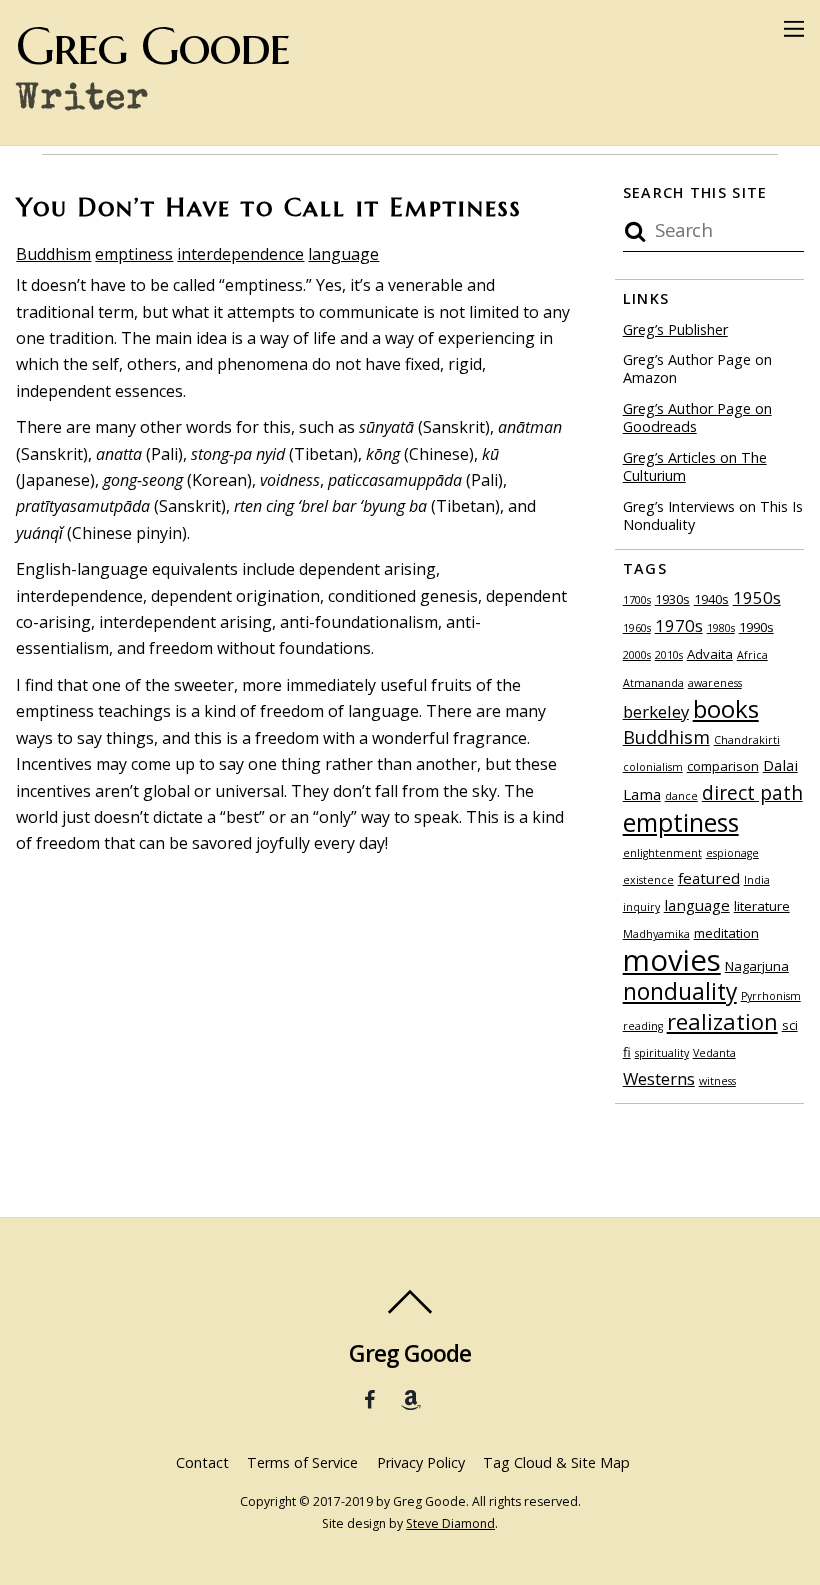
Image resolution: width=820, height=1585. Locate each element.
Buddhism (53, 254)
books (726, 708)
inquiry (641, 907)
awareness (715, 683)
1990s (756, 627)
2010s (669, 655)
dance (681, 796)
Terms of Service (302, 1462)
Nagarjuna (757, 966)
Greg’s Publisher (675, 329)
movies (672, 960)
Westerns (659, 1078)
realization (722, 1021)
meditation (726, 933)
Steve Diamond (450, 1523)
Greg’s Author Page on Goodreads (697, 418)
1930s (672, 599)
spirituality (662, 1053)
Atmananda (653, 683)
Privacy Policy (421, 1462)
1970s (679, 625)
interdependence (240, 254)
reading (643, 1026)
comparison (723, 766)
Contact (202, 1462)
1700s (637, 600)
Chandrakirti (747, 740)
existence (648, 880)
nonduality (680, 991)
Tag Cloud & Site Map (556, 1462)
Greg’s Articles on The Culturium (695, 467)
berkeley (656, 711)
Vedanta (714, 1053)
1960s (637, 628)
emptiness (134, 254)
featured (709, 878)
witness (717, 1081)
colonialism (653, 767)
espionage (732, 853)
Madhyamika (656, 934)
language (343, 254)
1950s (757, 597)
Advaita (710, 654)
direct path (752, 792)
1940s (711, 599)
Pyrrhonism (771, 996)
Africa (752, 655)
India (757, 880)
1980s (721, 628)
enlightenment (662, 853)
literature (762, 906)
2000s (637, 655)
